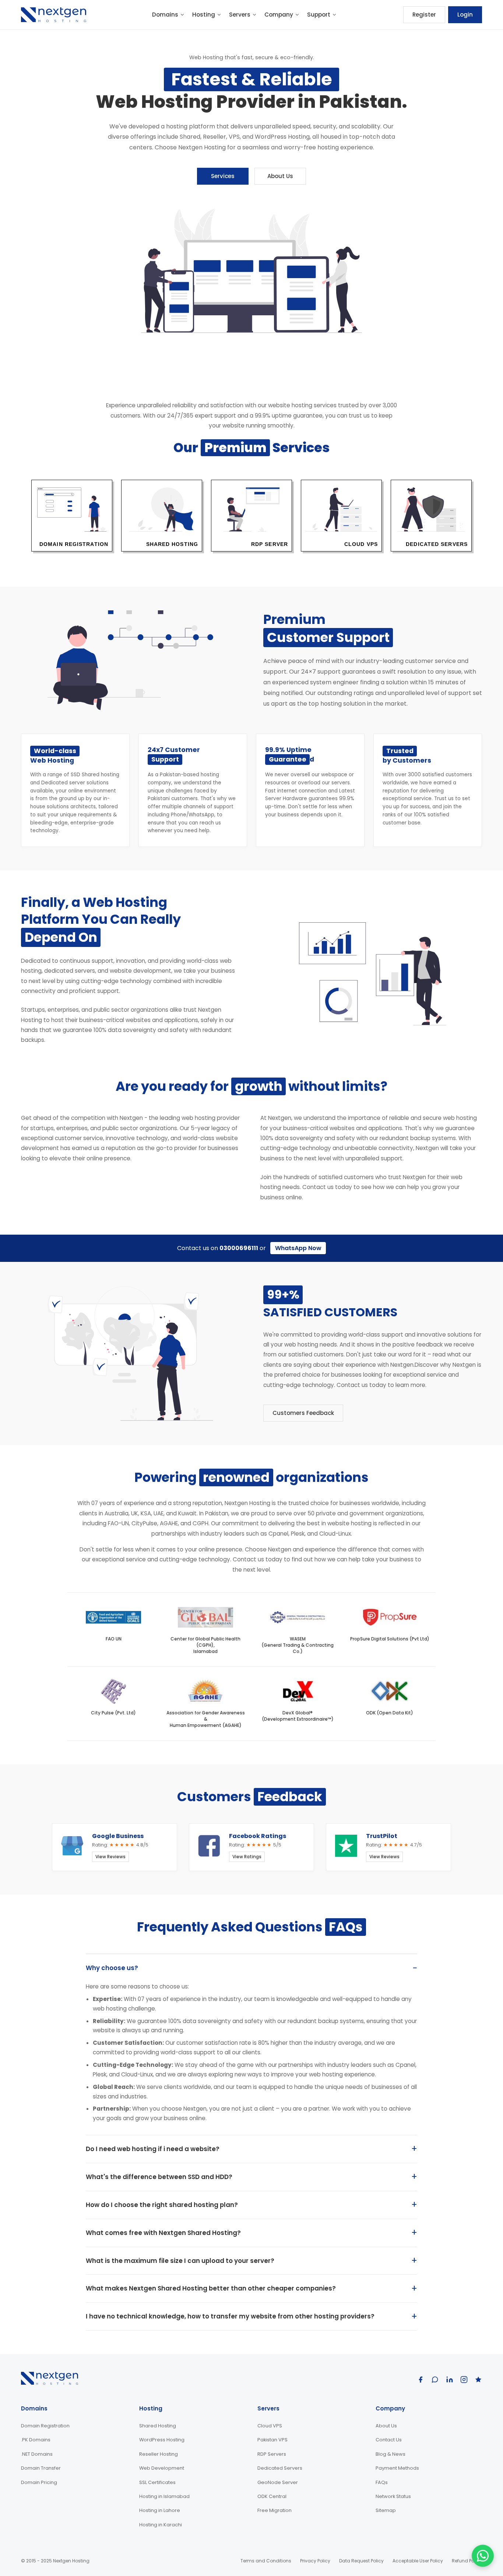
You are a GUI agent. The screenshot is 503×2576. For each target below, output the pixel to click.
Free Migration (275, 2510)
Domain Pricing (39, 2482)
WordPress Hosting (162, 2440)
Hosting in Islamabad (164, 2496)
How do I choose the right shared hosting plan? (162, 2205)
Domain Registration (45, 2426)
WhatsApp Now (298, 1248)
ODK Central (272, 2496)
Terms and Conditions (266, 2561)
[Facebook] (421, 2380)
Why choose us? (112, 1968)
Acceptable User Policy (418, 2561)
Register (424, 15)
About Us (280, 176)
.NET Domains (37, 2454)
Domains (165, 15)
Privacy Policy (315, 2561)
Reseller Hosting (159, 2454)
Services (223, 176)
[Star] (478, 2380)
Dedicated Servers (280, 2468)
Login (465, 15)
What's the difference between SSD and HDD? (159, 2177)
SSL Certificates (157, 2482)
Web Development (162, 2468)
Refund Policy (467, 2561)
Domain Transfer (41, 2468)
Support (319, 15)
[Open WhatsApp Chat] (483, 2556)
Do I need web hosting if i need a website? (153, 2149)
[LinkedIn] (450, 2380)
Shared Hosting (158, 2426)
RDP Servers (272, 2454)
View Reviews (110, 1857)
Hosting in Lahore (160, 2510)
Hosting (204, 15)
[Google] (435, 2380)
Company (279, 15)
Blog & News (391, 2454)
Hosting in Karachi (161, 2525)
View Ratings (247, 1857)
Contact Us (389, 2440)
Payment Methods (397, 2468)
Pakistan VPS (272, 2440)
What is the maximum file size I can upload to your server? (180, 2261)
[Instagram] (464, 2380)
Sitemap (386, 2510)
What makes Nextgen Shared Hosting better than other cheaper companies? (211, 2288)
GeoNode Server (278, 2482)
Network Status (393, 2496)
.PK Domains (36, 2440)
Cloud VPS (270, 2426)
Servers (240, 15)
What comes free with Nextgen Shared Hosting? (163, 2233)
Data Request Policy (361, 2561)
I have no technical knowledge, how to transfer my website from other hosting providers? (230, 2316)
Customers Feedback (303, 1413)
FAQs (382, 2482)
